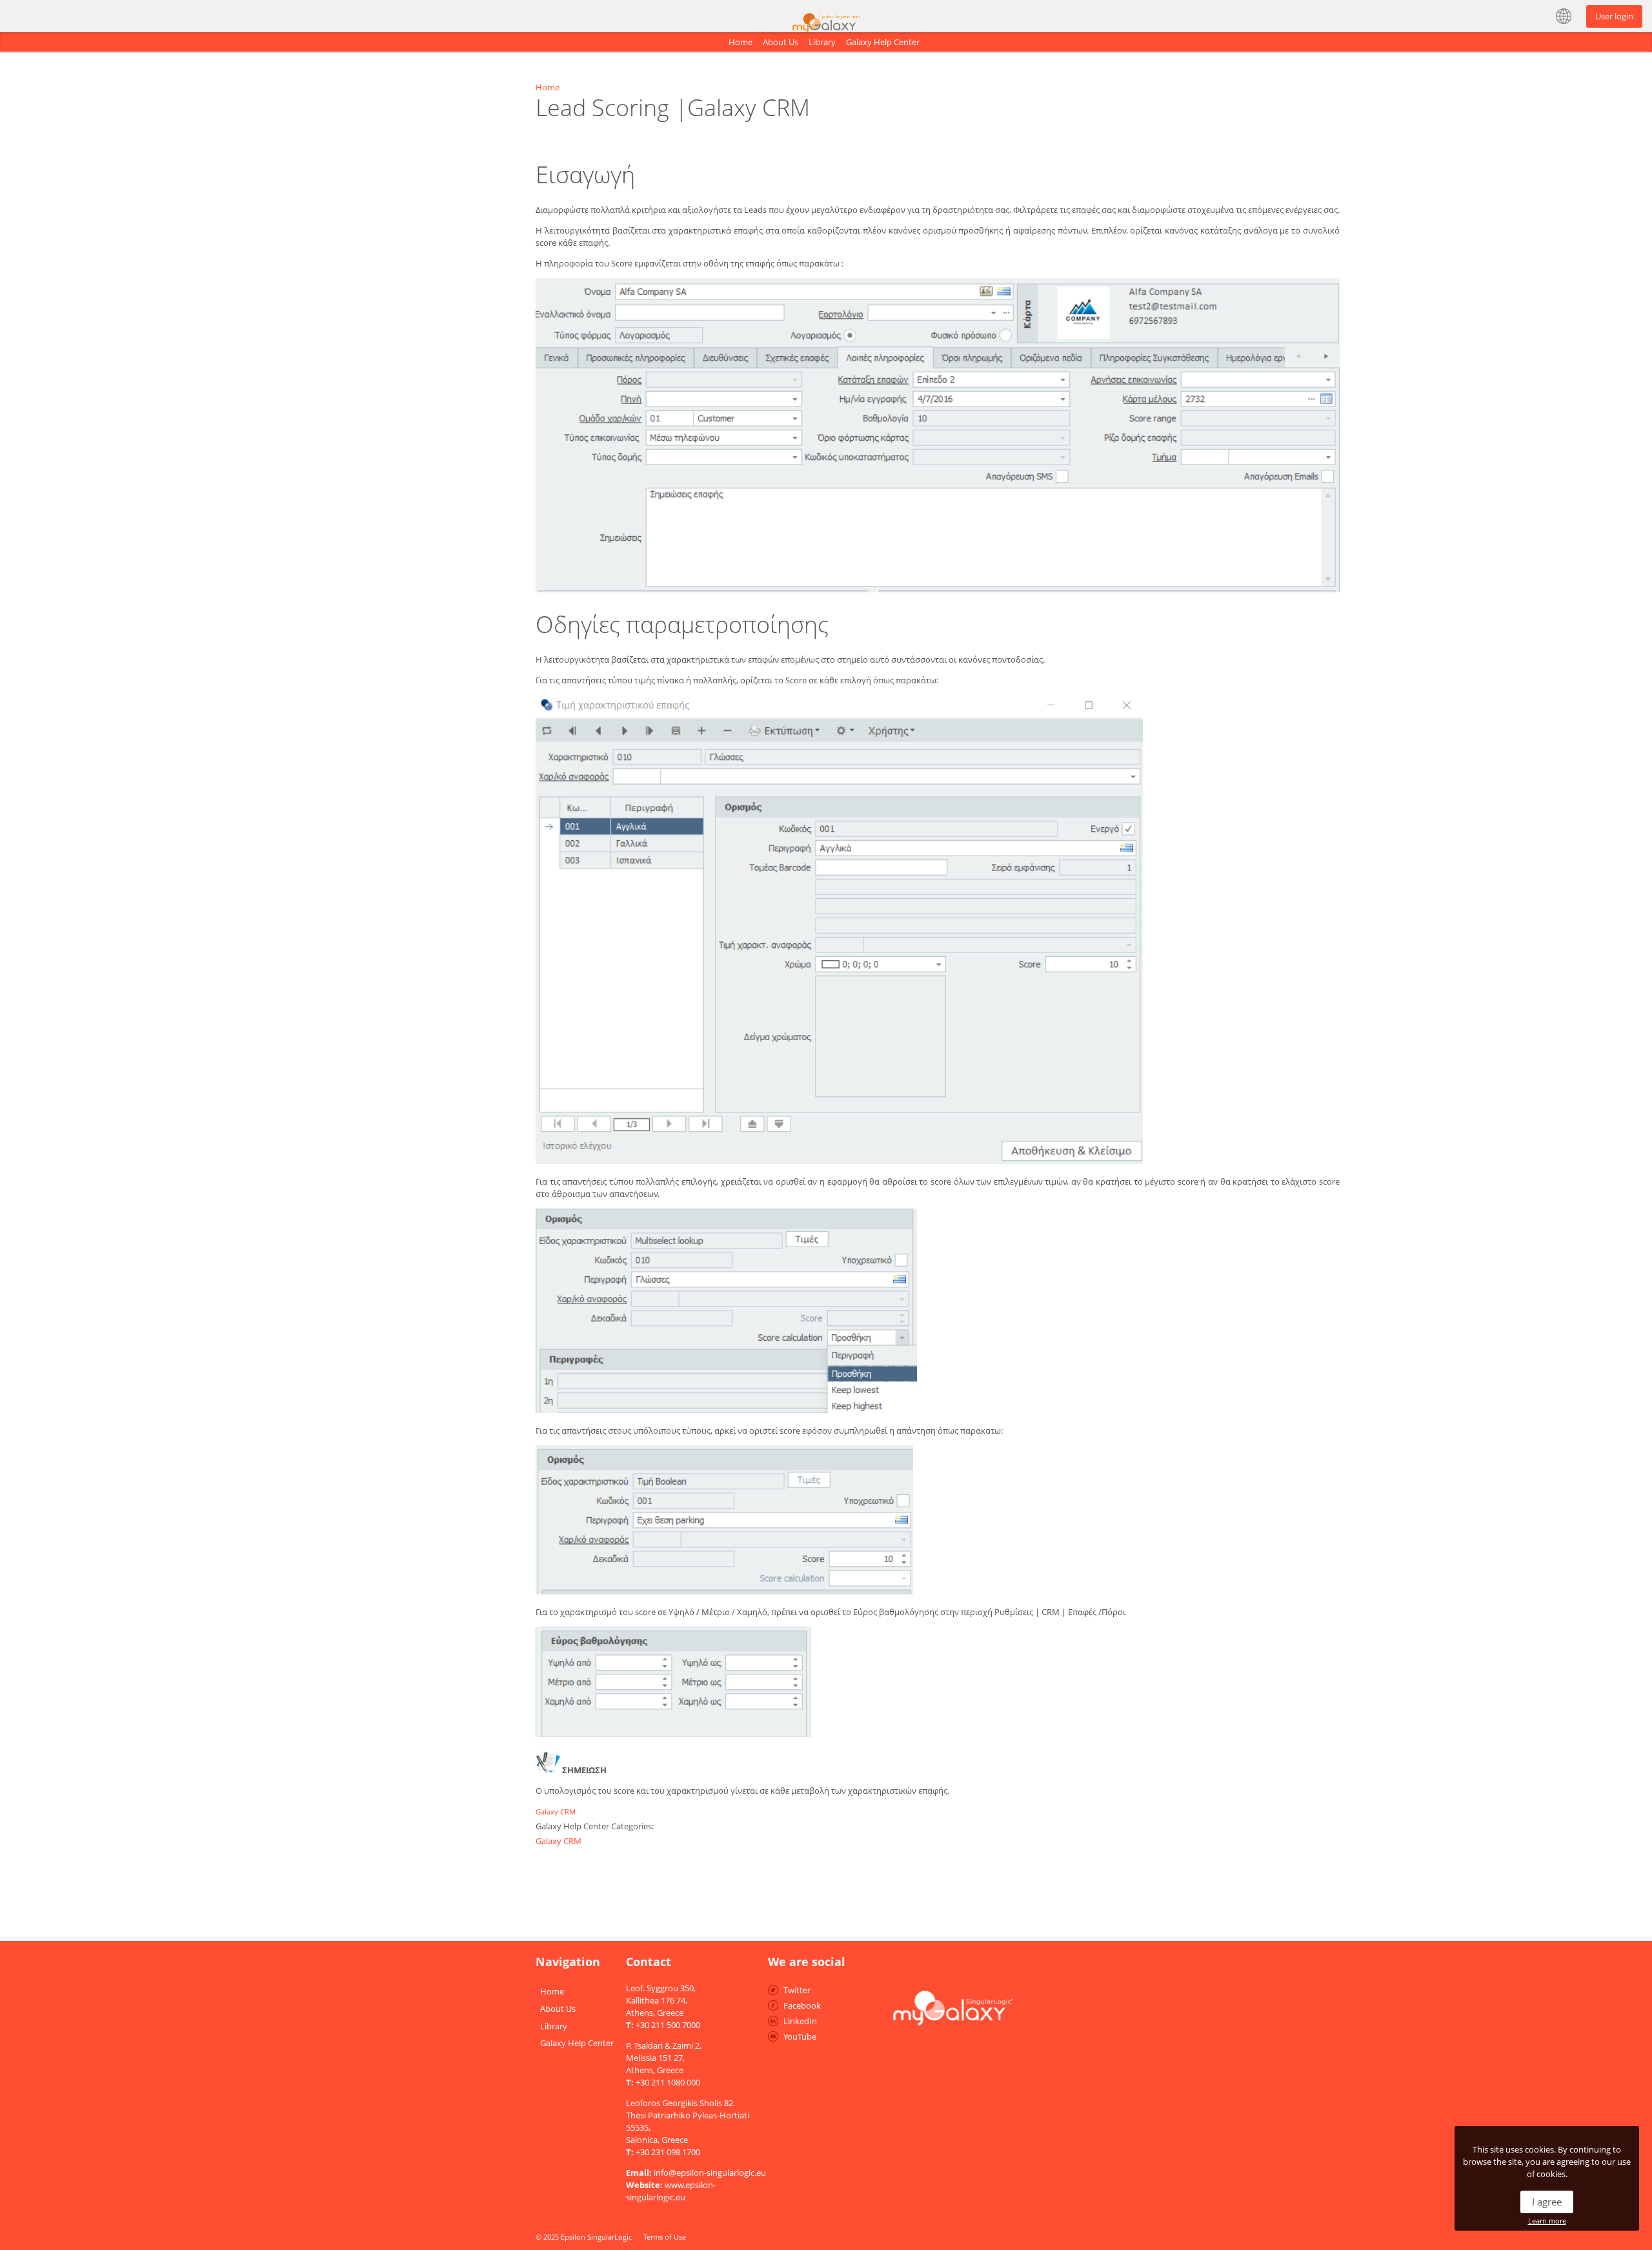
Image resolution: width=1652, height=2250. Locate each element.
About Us (781, 42)
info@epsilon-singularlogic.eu (710, 2173)
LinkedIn (800, 2021)
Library (822, 42)
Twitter (797, 1990)
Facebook (802, 2005)
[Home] (826, 12)
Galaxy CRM (556, 1812)
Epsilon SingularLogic (596, 2237)
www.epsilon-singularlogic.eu (671, 2191)
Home (740, 42)
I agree (1547, 2202)
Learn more (1547, 2221)
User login (1614, 16)
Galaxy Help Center (883, 42)
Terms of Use (665, 2237)
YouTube (800, 2036)
